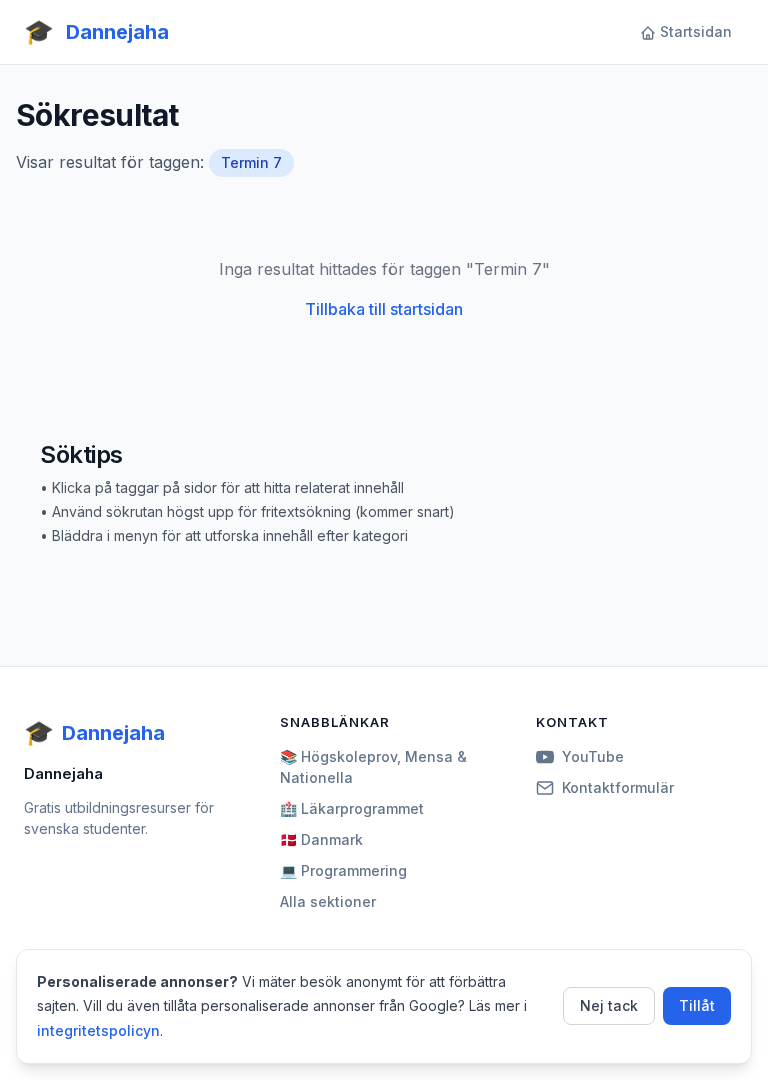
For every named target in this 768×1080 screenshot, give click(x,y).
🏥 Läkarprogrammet (352, 808)
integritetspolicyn (98, 1030)
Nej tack (609, 1005)
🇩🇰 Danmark (321, 839)
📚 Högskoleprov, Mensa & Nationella (373, 767)
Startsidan (696, 31)
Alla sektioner (328, 901)
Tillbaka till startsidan (384, 309)
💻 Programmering (343, 870)
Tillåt (697, 1005)
